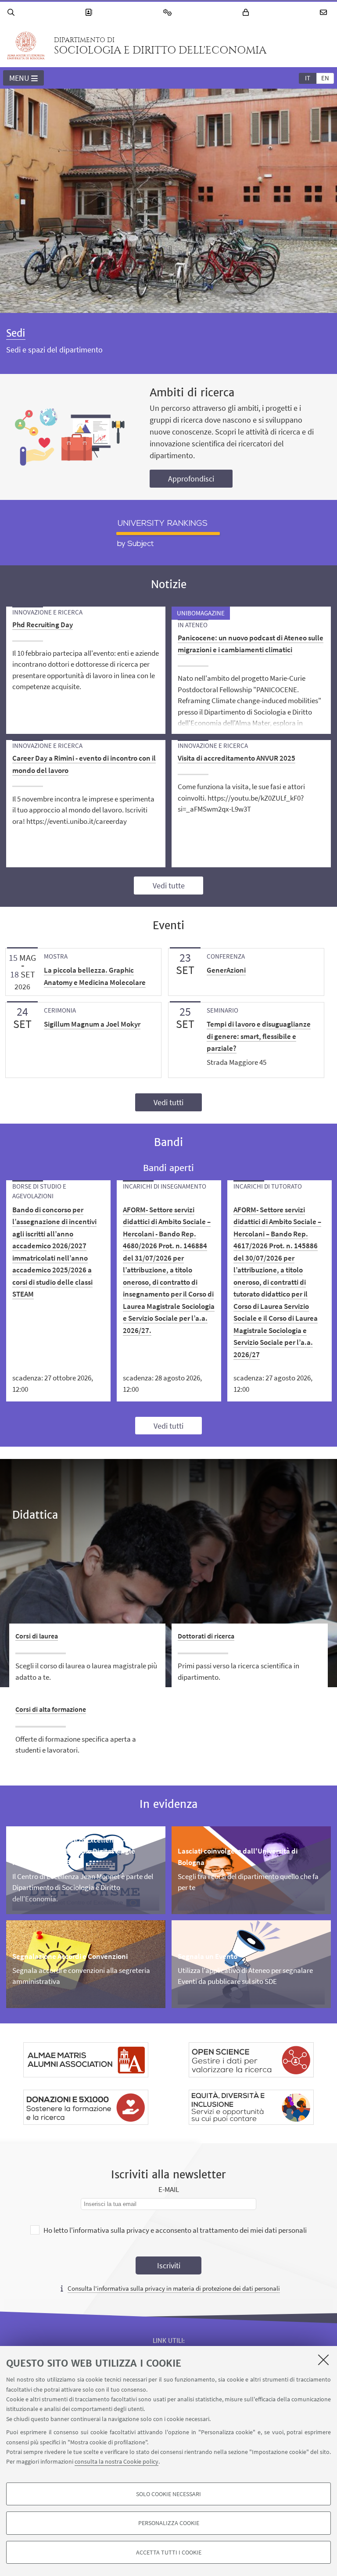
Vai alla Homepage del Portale (26, 46)
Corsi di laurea (37, 1636)
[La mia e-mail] (325, 13)
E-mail (169, 2189)
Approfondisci (191, 479)
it (308, 78)
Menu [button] (19, 78)
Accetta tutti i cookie (169, 2552)
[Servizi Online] (169, 13)
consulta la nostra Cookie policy (117, 2461)
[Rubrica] (90, 13)
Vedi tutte (169, 886)
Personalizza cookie (169, 2523)
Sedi (16, 333)
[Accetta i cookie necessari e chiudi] (323, 2360)
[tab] (308, 78)
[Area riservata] (247, 13)
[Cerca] (12, 13)
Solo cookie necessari (168, 2494)
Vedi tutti (168, 1102)
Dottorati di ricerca (206, 1636)
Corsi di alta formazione (51, 1709)
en (325, 78)
